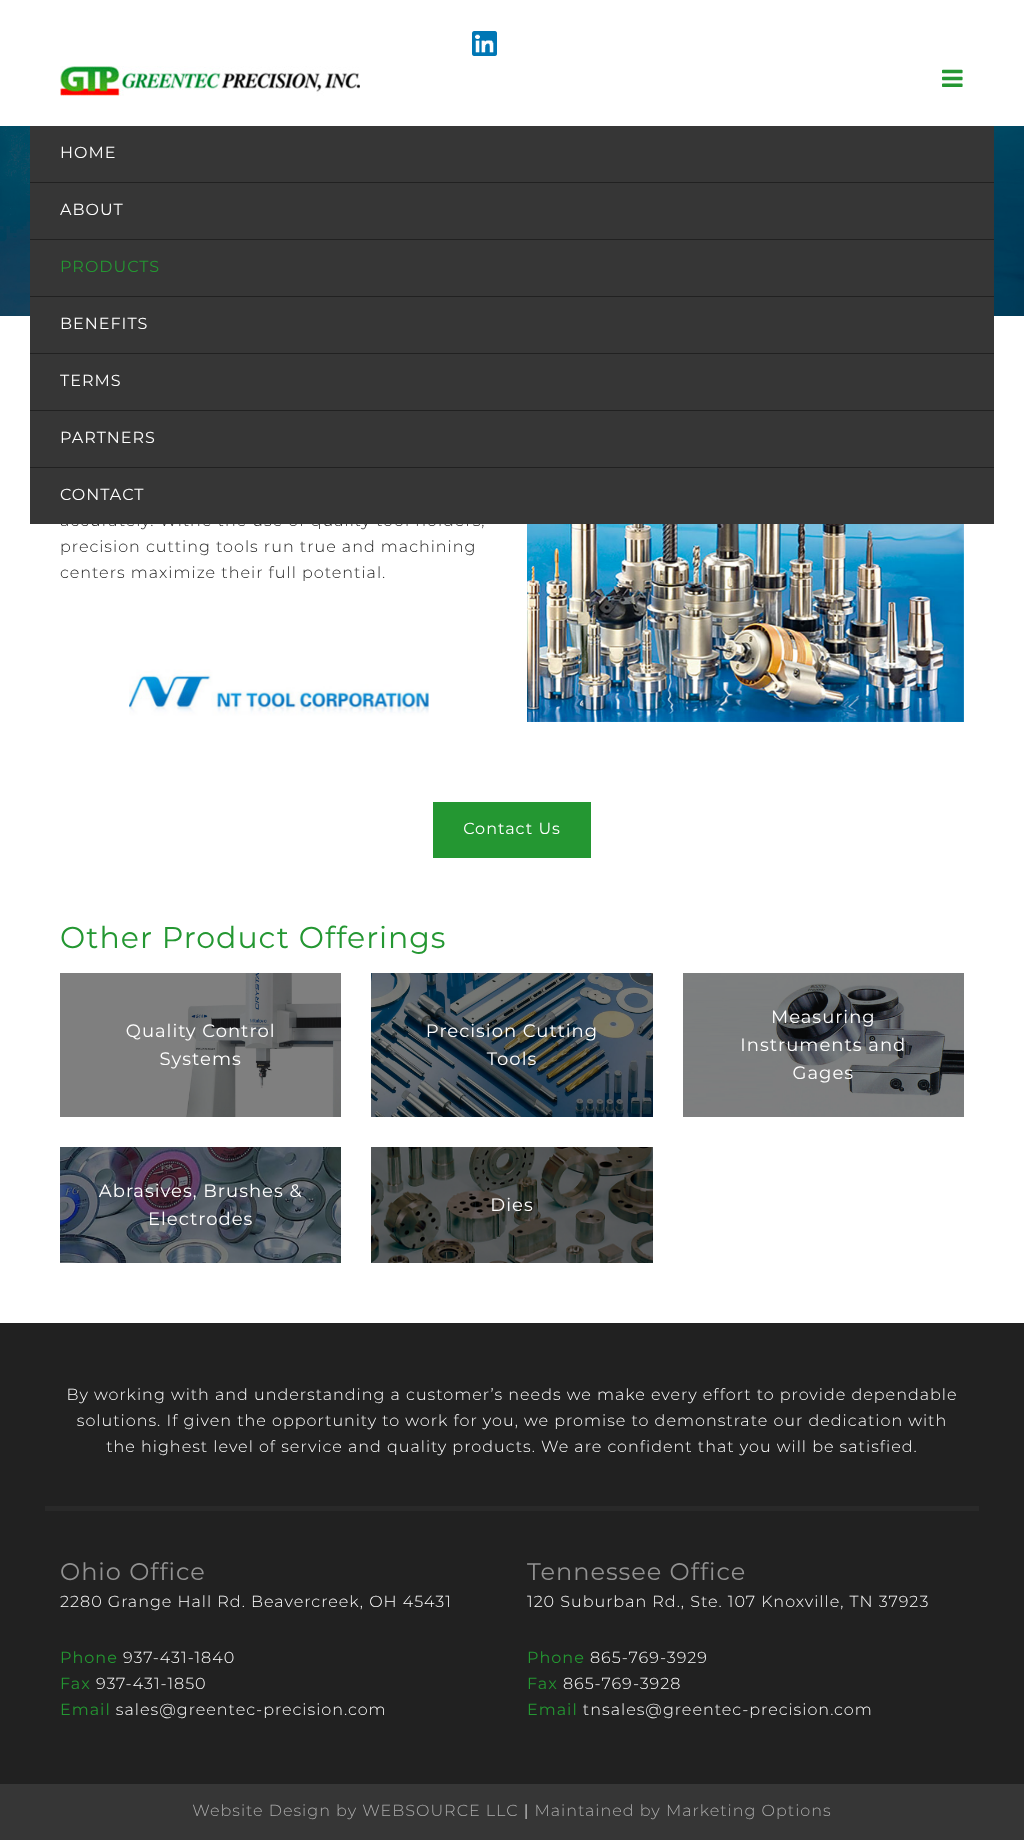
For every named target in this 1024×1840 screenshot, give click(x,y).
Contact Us (512, 829)
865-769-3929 (649, 1658)
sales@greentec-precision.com (251, 1710)
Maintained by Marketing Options (682, 1811)
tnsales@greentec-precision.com (728, 1710)
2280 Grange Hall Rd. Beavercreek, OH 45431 (256, 1602)
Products (110, 267)
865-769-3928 (622, 1684)
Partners (108, 438)
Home (88, 153)
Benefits (104, 324)
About (92, 210)
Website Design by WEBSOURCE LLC (355, 1811)
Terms (91, 381)
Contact (102, 495)
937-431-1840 (179, 1658)
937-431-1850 (151, 1684)
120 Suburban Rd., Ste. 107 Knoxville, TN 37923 (728, 1602)
